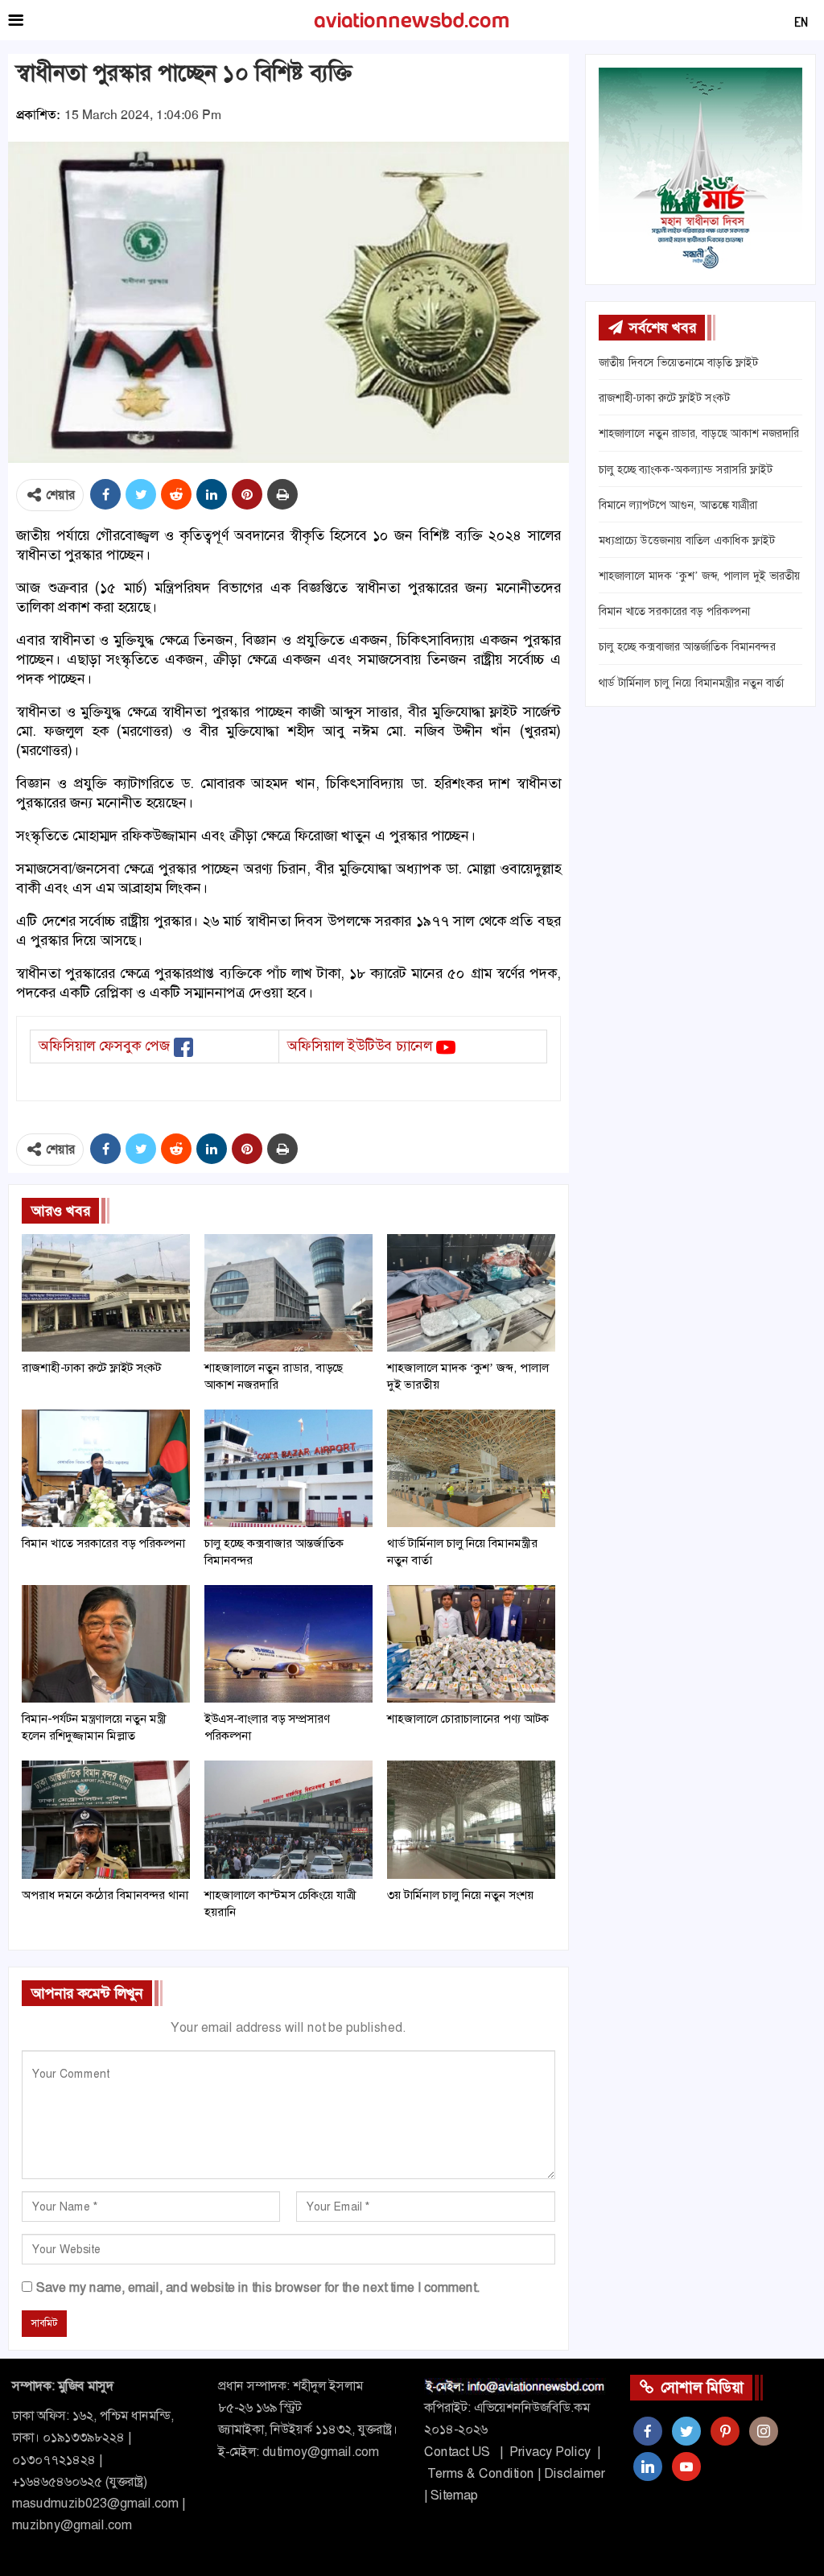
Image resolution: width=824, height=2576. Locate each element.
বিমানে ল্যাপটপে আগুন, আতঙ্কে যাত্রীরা (678, 505)
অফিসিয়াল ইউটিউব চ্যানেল (360, 1046)
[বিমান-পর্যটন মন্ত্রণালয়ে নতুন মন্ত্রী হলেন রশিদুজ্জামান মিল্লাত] (106, 1644)
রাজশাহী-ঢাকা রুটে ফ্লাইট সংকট (664, 398)
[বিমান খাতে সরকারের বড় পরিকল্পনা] (106, 1468)
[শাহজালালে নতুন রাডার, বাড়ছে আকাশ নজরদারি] (288, 1293)
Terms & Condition (481, 2473)
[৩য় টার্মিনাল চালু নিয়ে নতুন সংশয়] (471, 1819)
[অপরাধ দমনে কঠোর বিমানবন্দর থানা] (106, 1819)
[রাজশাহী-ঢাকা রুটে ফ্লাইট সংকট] (106, 1293)
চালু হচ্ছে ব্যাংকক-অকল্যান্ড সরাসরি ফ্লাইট (686, 469)
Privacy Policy (550, 2452)
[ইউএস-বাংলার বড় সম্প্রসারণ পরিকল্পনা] (288, 1644)
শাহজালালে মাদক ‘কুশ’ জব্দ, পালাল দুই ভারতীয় (700, 576)
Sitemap (454, 2495)
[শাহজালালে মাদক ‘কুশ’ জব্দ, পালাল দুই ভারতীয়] (471, 1293)
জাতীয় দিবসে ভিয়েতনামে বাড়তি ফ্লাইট (678, 362)
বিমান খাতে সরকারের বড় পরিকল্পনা (674, 611)
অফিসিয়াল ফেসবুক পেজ (104, 1046)
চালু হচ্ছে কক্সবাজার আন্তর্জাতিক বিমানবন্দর (687, 646)
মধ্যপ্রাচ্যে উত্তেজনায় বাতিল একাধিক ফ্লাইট (687, 540)
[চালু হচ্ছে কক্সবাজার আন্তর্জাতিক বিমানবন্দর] (288, 1468)
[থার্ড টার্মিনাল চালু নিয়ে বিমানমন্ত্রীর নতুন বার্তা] (471, 1468)
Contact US (457, 2452)
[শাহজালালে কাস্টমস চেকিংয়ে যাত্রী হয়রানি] (288, 1819)
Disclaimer (575, 2473)
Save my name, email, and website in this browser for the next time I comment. (258, 2287)
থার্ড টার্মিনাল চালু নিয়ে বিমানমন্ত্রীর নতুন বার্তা (691, 683)
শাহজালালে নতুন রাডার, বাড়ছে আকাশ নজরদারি (699, 433)
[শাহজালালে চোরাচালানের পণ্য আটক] (471, 1644)
